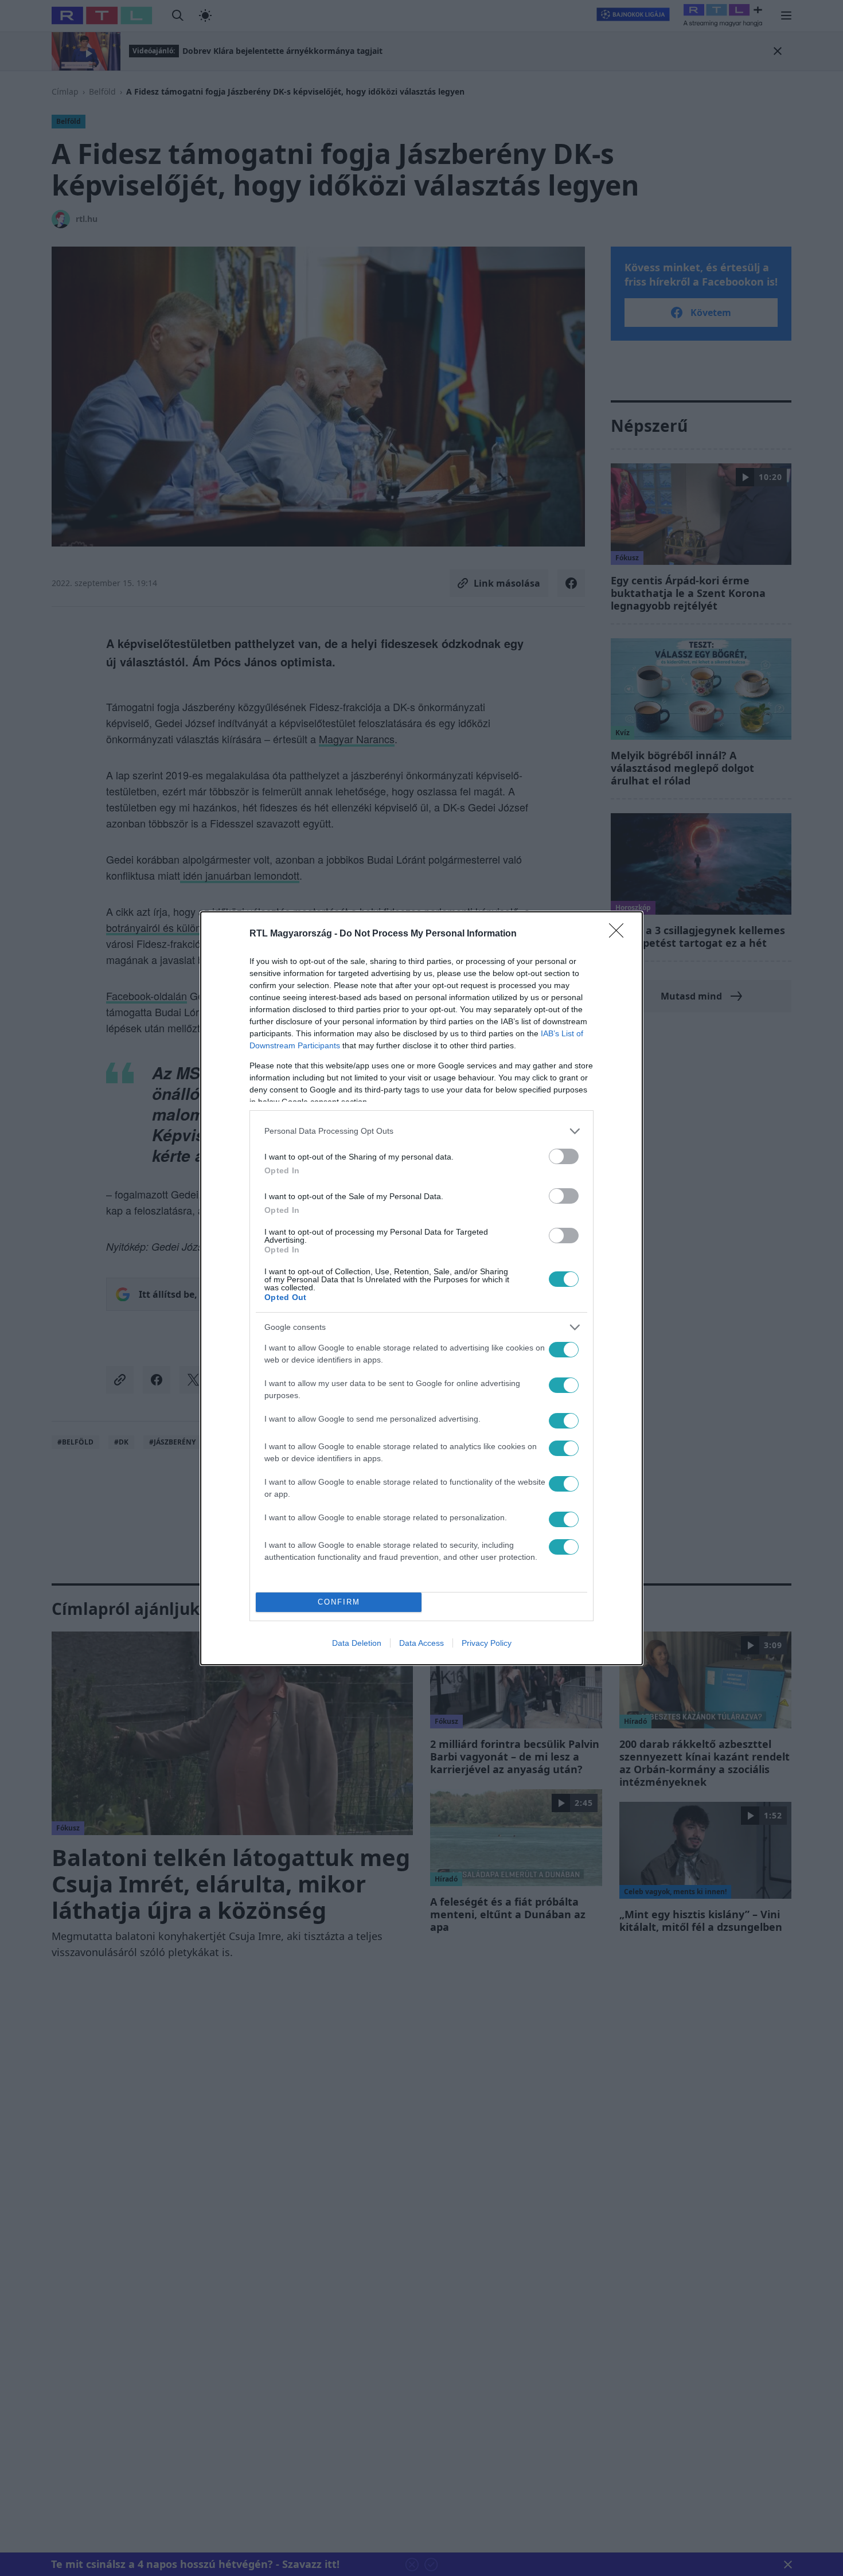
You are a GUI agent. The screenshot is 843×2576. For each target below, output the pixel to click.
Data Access (421, 1643)
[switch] (564, 1156)
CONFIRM (339, 1602)
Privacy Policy (487, 1643)
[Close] (620, 934)
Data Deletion (357, 1643)
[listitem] (421, 1131)
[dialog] (421, 1288)
